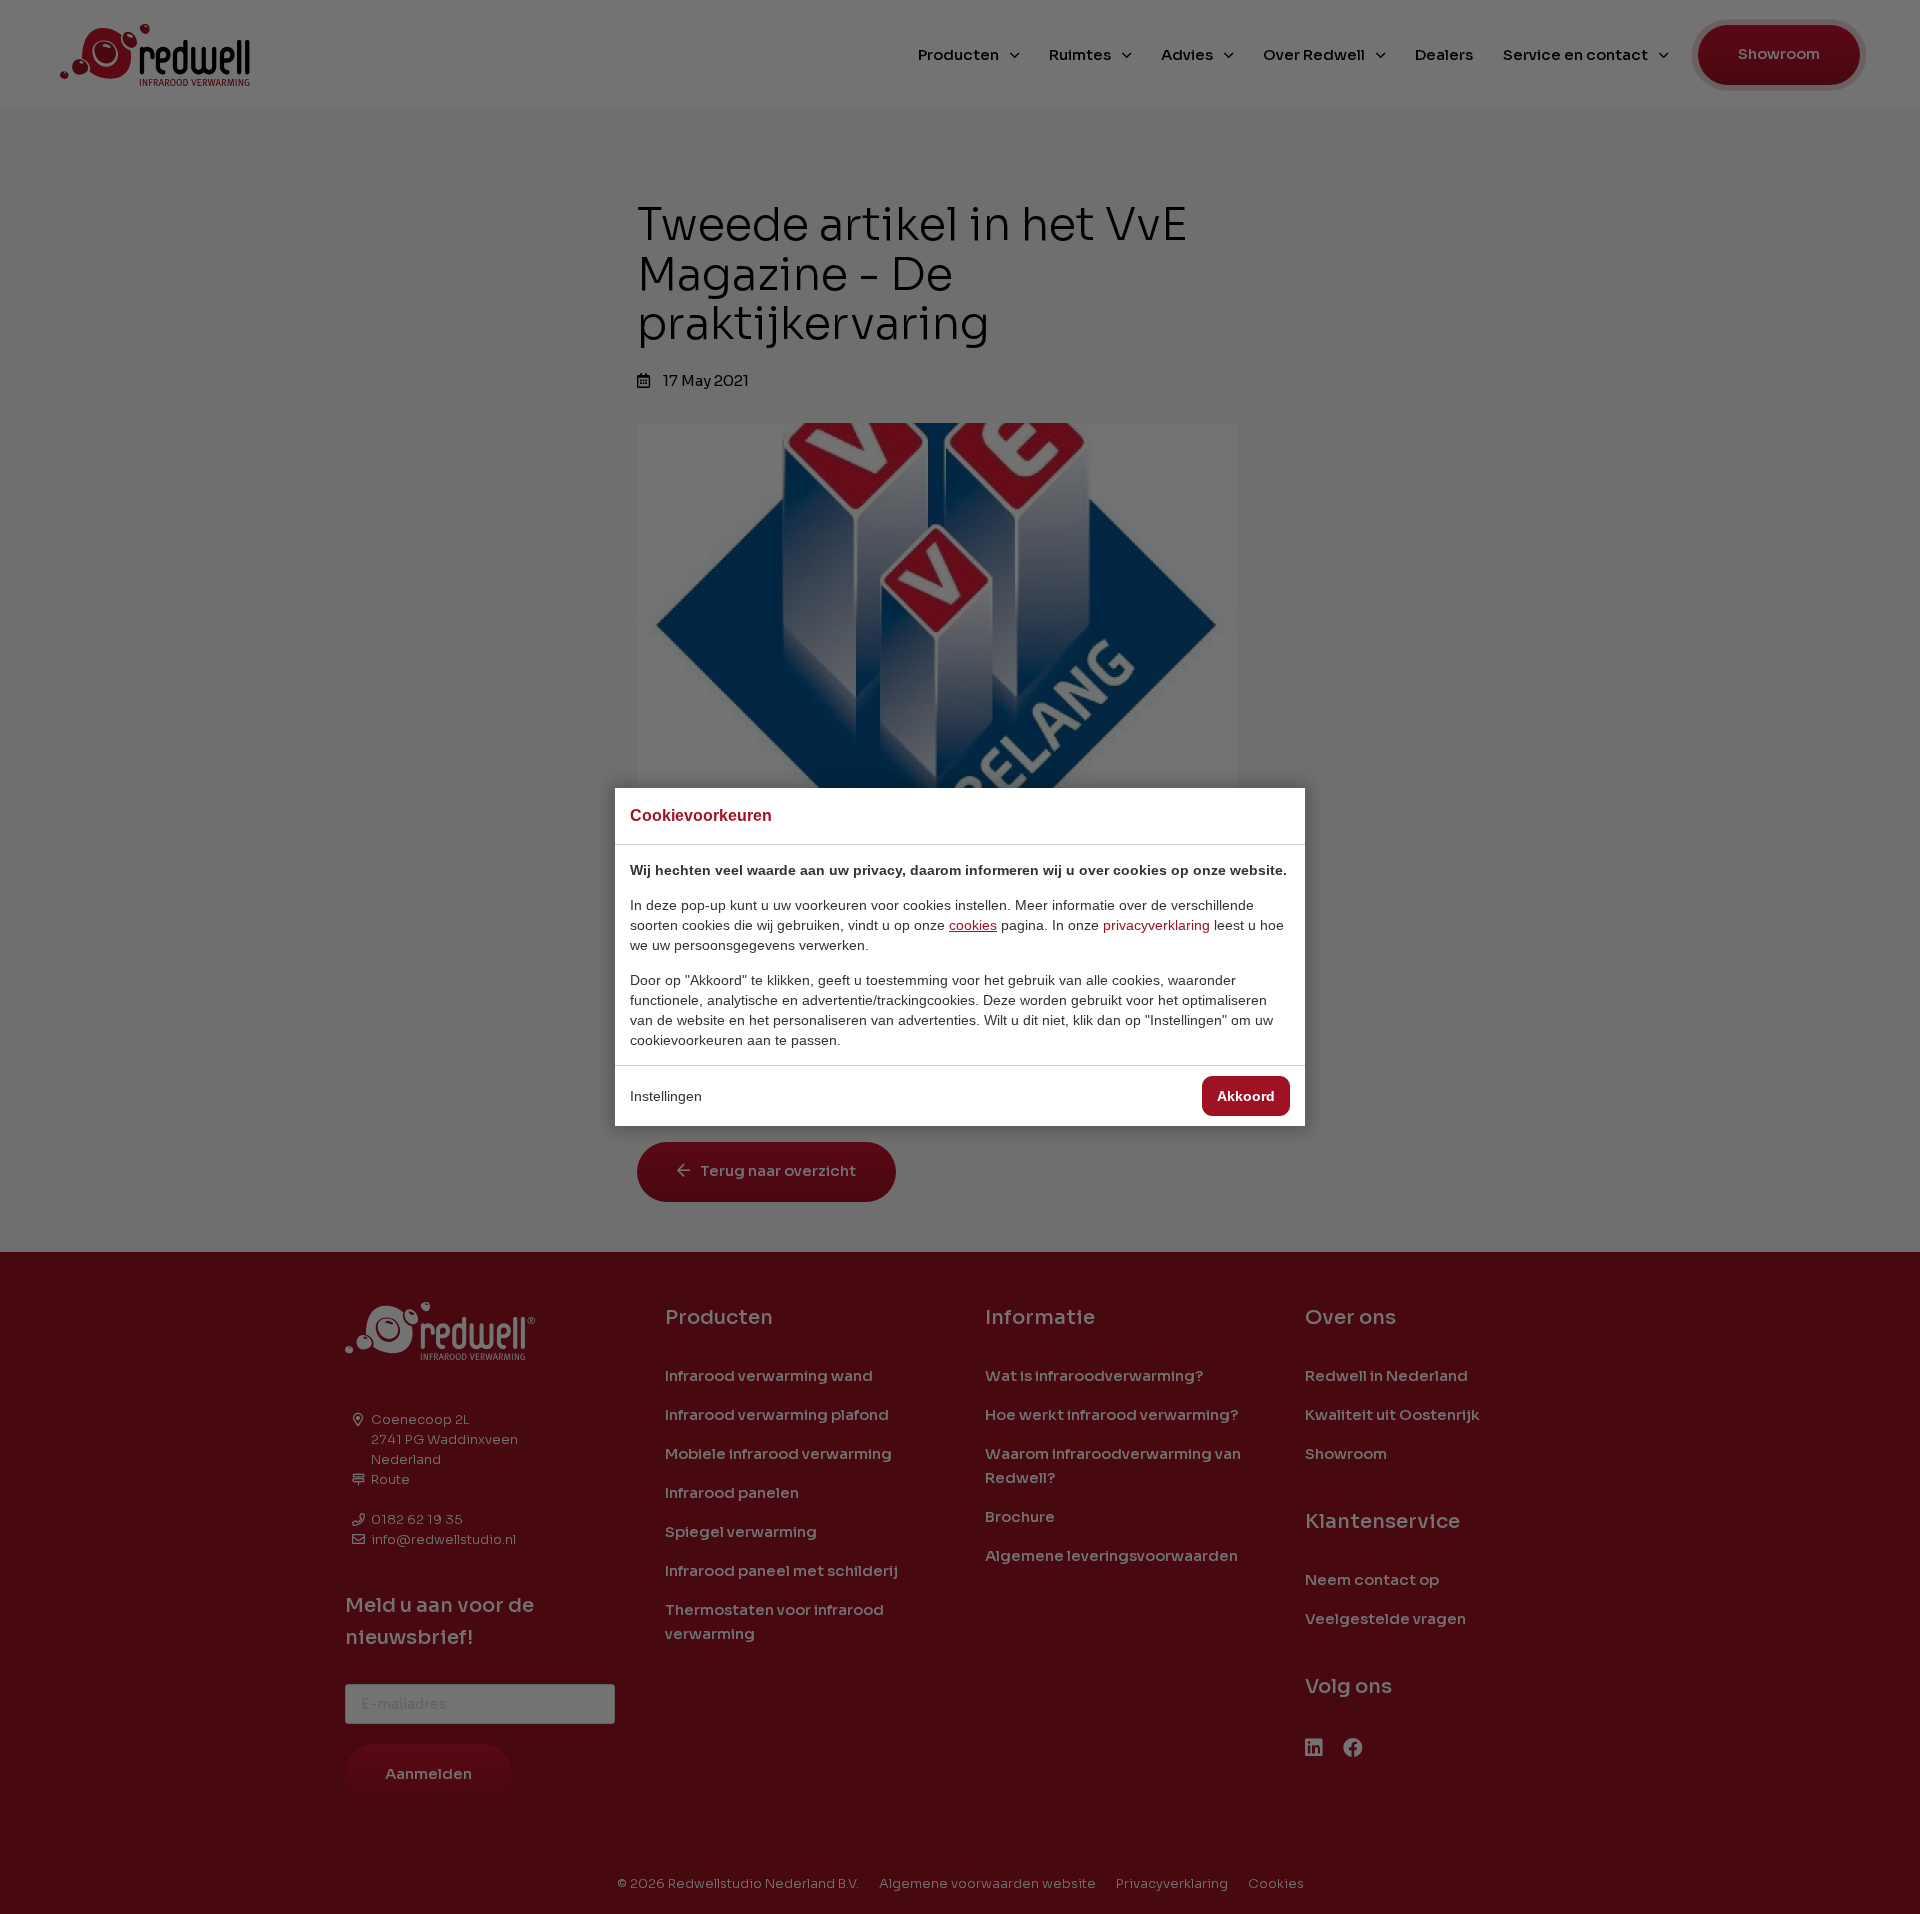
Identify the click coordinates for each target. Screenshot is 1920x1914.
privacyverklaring (1156, 925)
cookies (973, 925)
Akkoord (1246, 1096)
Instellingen (666, 1096)
